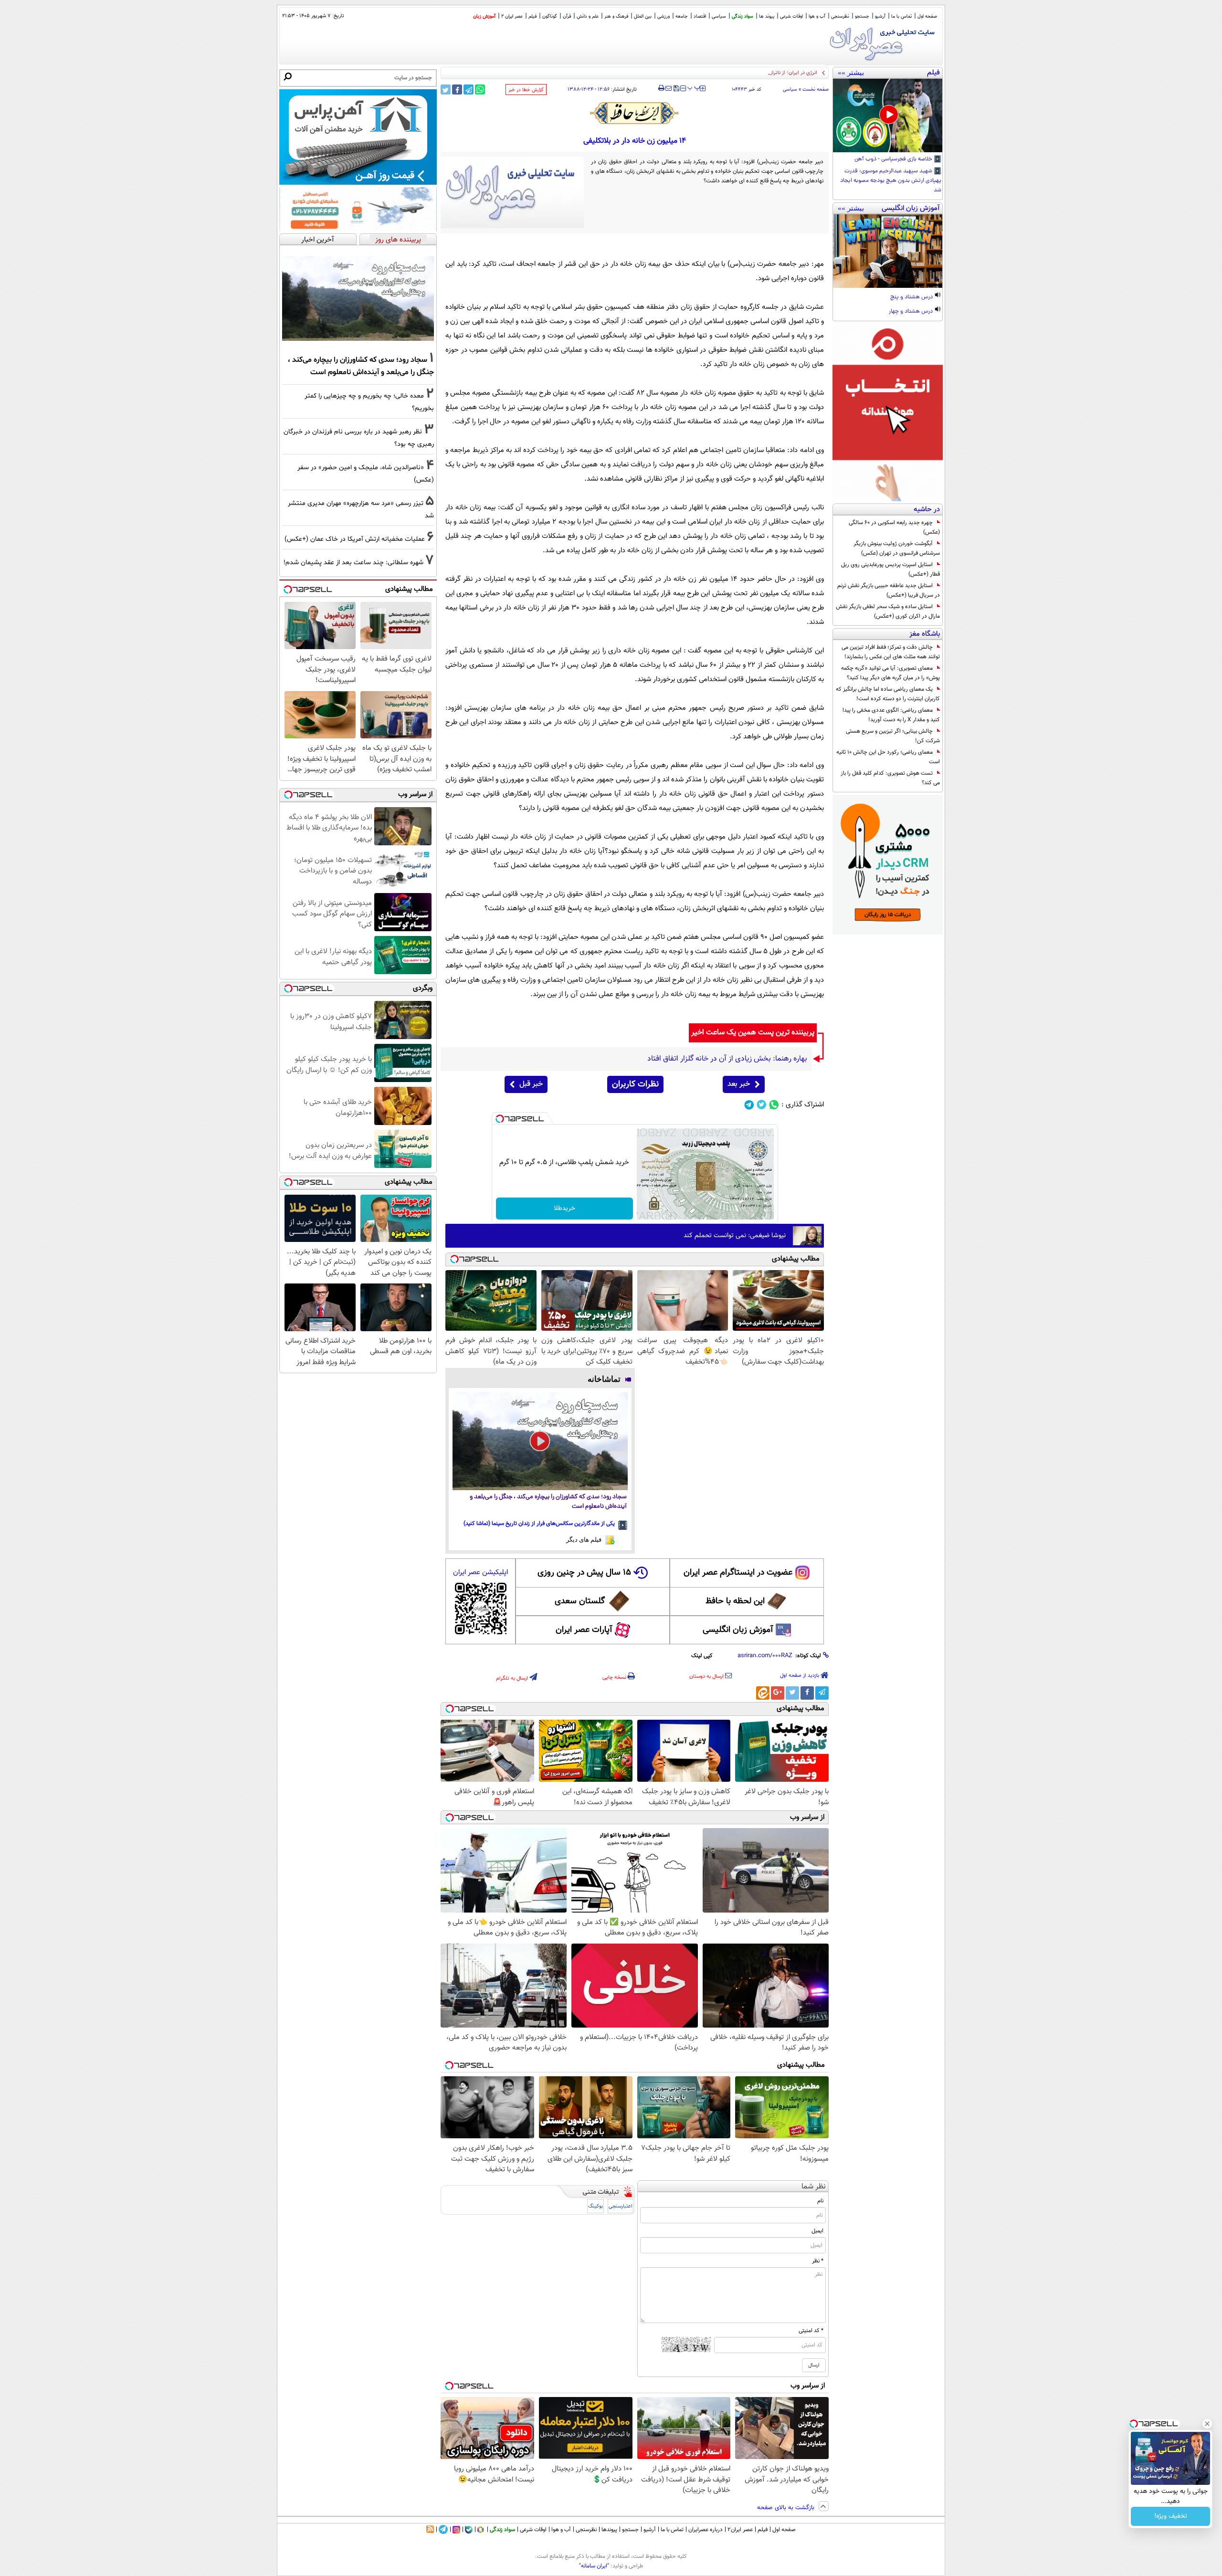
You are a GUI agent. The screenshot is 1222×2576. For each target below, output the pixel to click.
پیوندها (609, 2530)
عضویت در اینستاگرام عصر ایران (738, 1573)
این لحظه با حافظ (735, 1601)
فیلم (532, 16)
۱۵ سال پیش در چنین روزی (584, 1573)
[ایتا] (763, 1693)
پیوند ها (767, 16)
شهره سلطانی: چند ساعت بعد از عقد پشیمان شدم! (353, 563)
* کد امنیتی (811, 2331)
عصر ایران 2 (512, 16)
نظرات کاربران (635, 1084)
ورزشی (664, 16)
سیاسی (719, 16)
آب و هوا (817, 16)
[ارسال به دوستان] (669, 88)
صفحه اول (927, 16)
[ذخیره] (676, 89)
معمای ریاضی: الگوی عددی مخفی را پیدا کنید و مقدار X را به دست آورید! (891, 715)
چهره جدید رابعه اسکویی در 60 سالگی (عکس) (894, 527)
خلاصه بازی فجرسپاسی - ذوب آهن (894, 159)
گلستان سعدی (580, 1601)
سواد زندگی (743, 16)
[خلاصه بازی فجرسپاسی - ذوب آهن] (888, 116)
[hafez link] (635, 113)
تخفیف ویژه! (1171, 2516)
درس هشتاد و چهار (911, 312)
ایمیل (817, 2231)
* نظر (818, 2261)
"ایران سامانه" (594, 2566)
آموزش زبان (484, 16)
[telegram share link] (469, 89)
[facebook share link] (457, 89)
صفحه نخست (816, 89)
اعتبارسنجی (621, 2206)
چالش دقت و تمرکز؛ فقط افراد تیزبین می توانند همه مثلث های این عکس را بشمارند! (891, 652)
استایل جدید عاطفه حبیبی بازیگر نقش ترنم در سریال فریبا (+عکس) (889, 590)
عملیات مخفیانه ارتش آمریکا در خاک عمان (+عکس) (355, 539)
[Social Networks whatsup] (774, 1105)
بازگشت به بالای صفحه (787, 2508)
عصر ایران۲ (740, 2530)
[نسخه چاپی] (661, 88)
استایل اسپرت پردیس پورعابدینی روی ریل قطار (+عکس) (890, 569)
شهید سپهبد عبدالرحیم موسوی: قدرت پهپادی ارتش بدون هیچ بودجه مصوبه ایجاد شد (891, 181)
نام (820, 2201)
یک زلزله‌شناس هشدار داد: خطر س (780, 73)
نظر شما (814, 2187)
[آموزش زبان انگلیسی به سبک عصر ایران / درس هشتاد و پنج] (888, 251)
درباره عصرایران (706, 2530)
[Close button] (1207, 2424)
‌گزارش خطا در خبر (526, 90)
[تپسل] (500, 1119)
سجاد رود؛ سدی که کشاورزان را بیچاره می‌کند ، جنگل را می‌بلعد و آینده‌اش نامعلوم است (548, 1502)
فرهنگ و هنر (616, 16)
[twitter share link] (446, 89)
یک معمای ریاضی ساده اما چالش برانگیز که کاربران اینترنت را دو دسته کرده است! (888, 694)
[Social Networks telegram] (749, 1105)
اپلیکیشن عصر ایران (480, 1572)
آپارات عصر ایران (584, 1630)
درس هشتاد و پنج (912, 297)
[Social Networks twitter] (762, 1105)
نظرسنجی (840, 16)
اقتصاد (700, 16)
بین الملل (643, 16)
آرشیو (880, 16)
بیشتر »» (851, 73)
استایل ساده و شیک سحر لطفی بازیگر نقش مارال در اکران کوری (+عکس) (888, 611)
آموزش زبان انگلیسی (738, 1630)
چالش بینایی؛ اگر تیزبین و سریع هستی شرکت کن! (893, 736)
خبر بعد (739, 1084)
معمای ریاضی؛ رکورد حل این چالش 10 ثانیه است (888, 757)
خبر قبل (531, 1084)
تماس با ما (901, 16)
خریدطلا (564, 1209)
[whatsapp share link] (480, 89)
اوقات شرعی (791, 16)
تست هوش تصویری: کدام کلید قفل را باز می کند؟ (890, 778)
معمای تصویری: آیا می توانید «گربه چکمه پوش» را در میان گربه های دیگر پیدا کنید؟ (890, 673)
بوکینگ (595, 2206)
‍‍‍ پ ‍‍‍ (694, 87)
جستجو (862, 16)
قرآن (567, 16)
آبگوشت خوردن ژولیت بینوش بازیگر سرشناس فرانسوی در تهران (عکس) (897, 548)
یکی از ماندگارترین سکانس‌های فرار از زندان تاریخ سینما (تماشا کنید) (539, 1524)
